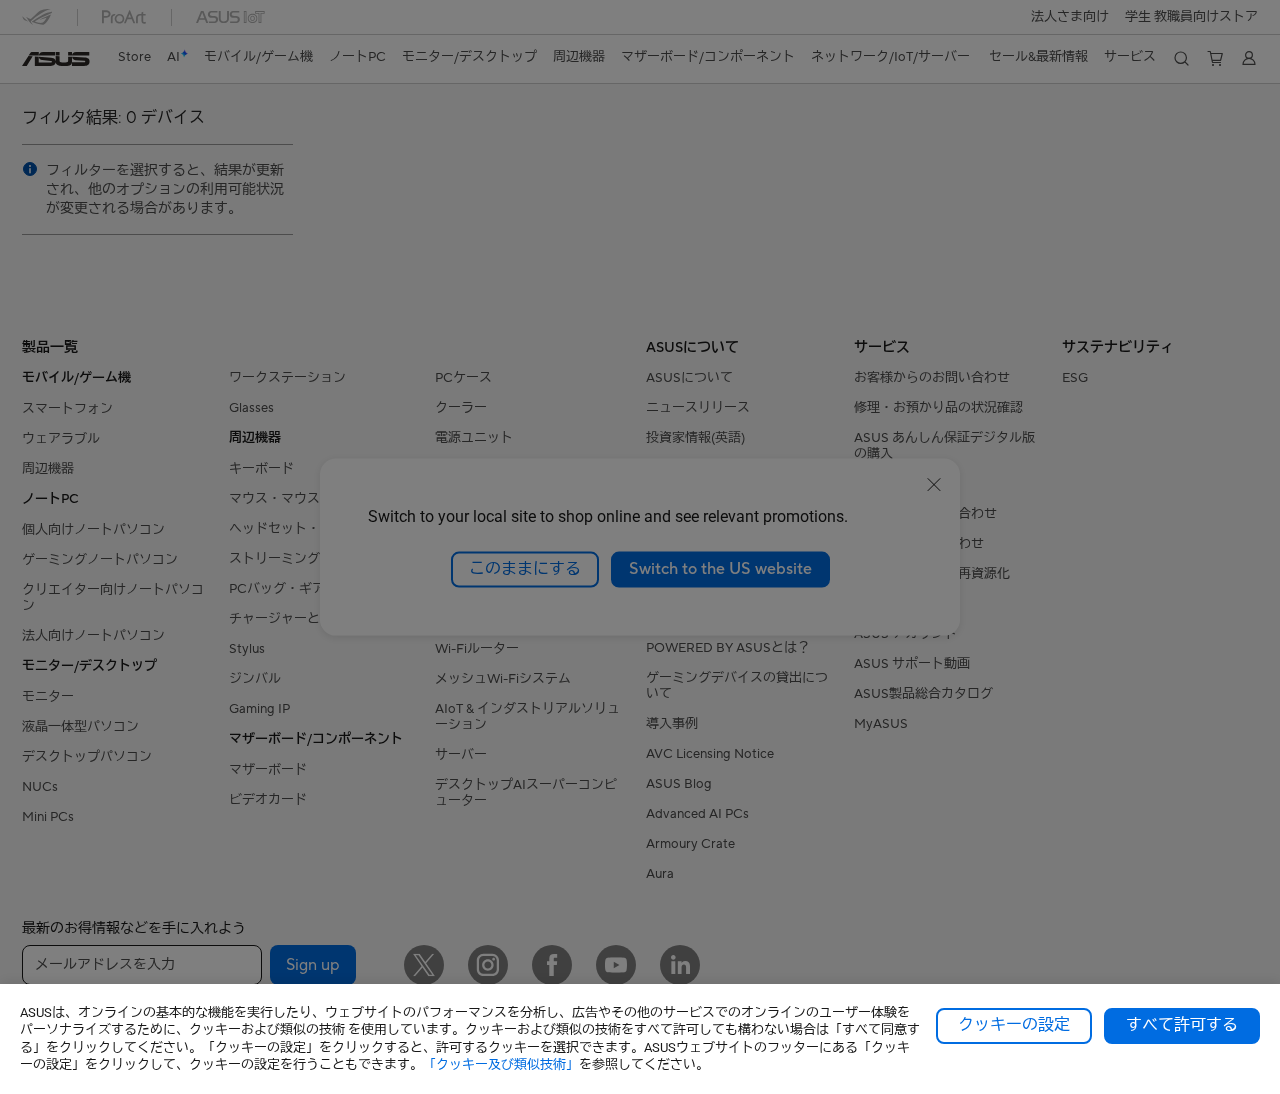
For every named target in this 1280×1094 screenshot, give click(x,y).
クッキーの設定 (1014, 1025)
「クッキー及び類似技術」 (501, 1064)
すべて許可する (1182, 1025)
